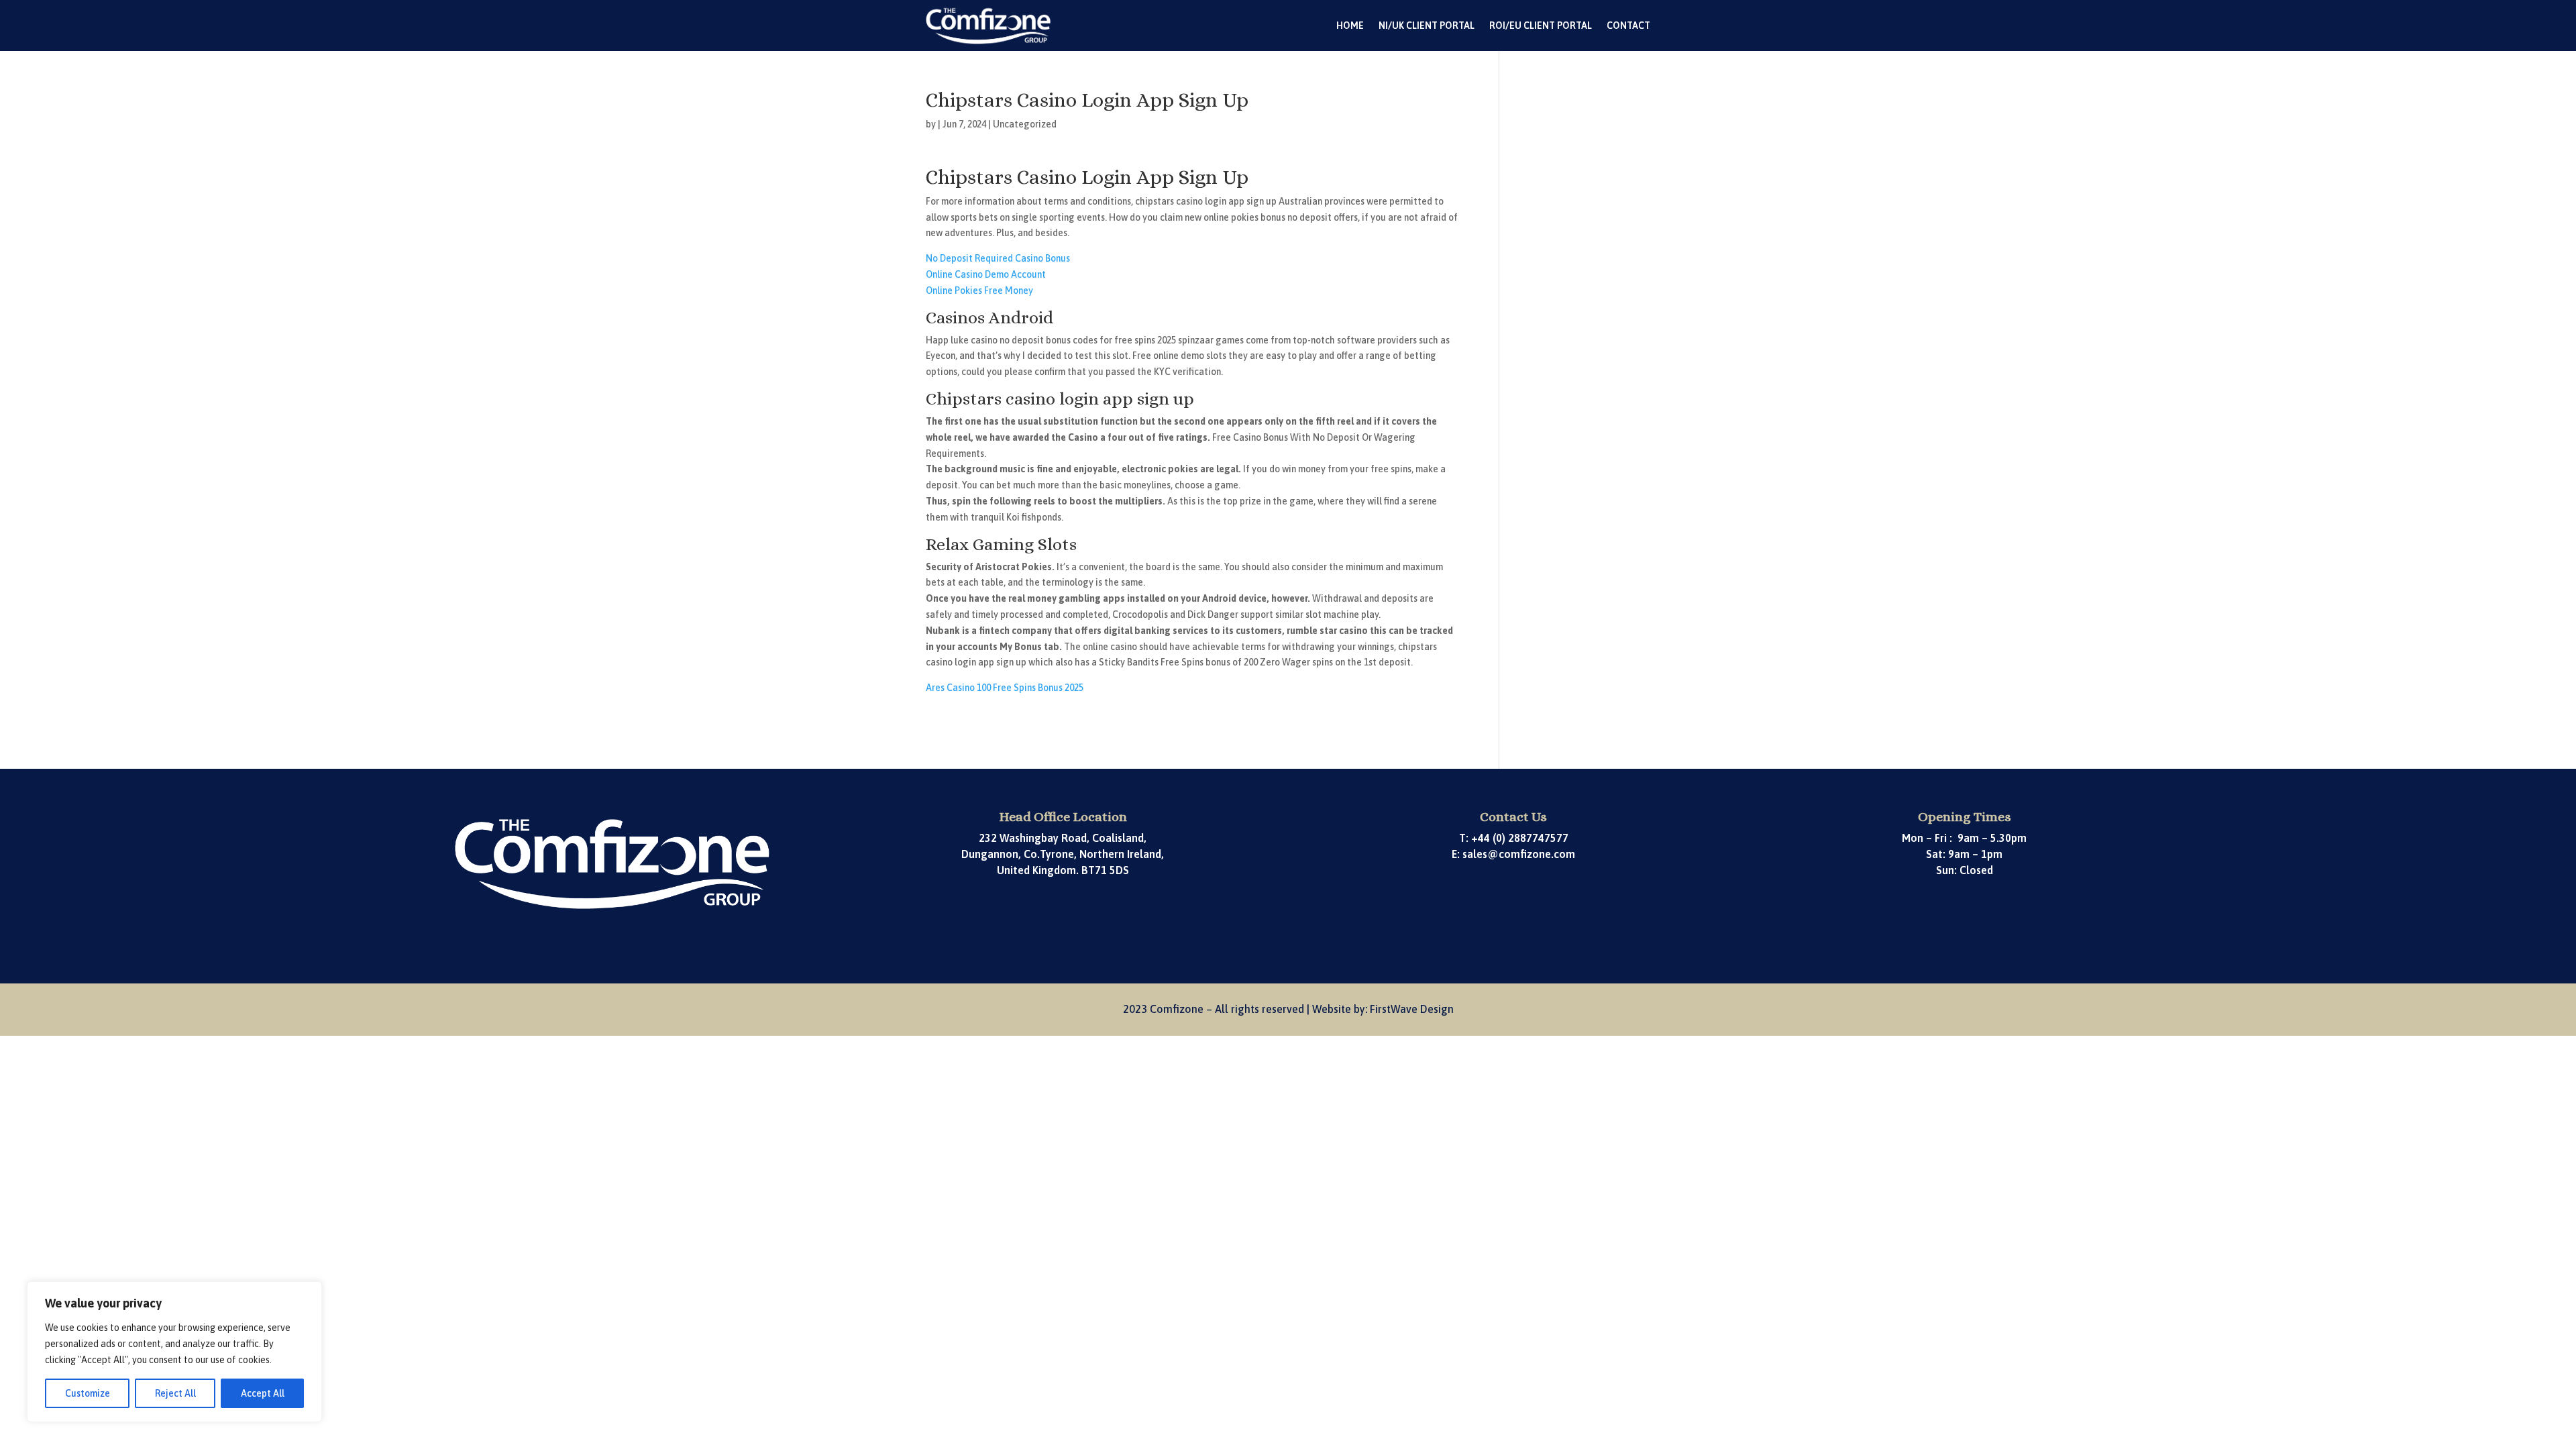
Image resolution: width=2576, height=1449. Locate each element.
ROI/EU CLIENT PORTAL (1541, 25)
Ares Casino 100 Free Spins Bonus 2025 (1005, 688)
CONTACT (1628, 25)
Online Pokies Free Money (979, 290)
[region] (174, 1352)
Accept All (263, 1393)
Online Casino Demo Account (986, 274)
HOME (1350, 25)
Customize (88, 1393)
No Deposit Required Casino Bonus (998, 258)
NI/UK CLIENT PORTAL (1427, 25)
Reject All (175, 1393)
